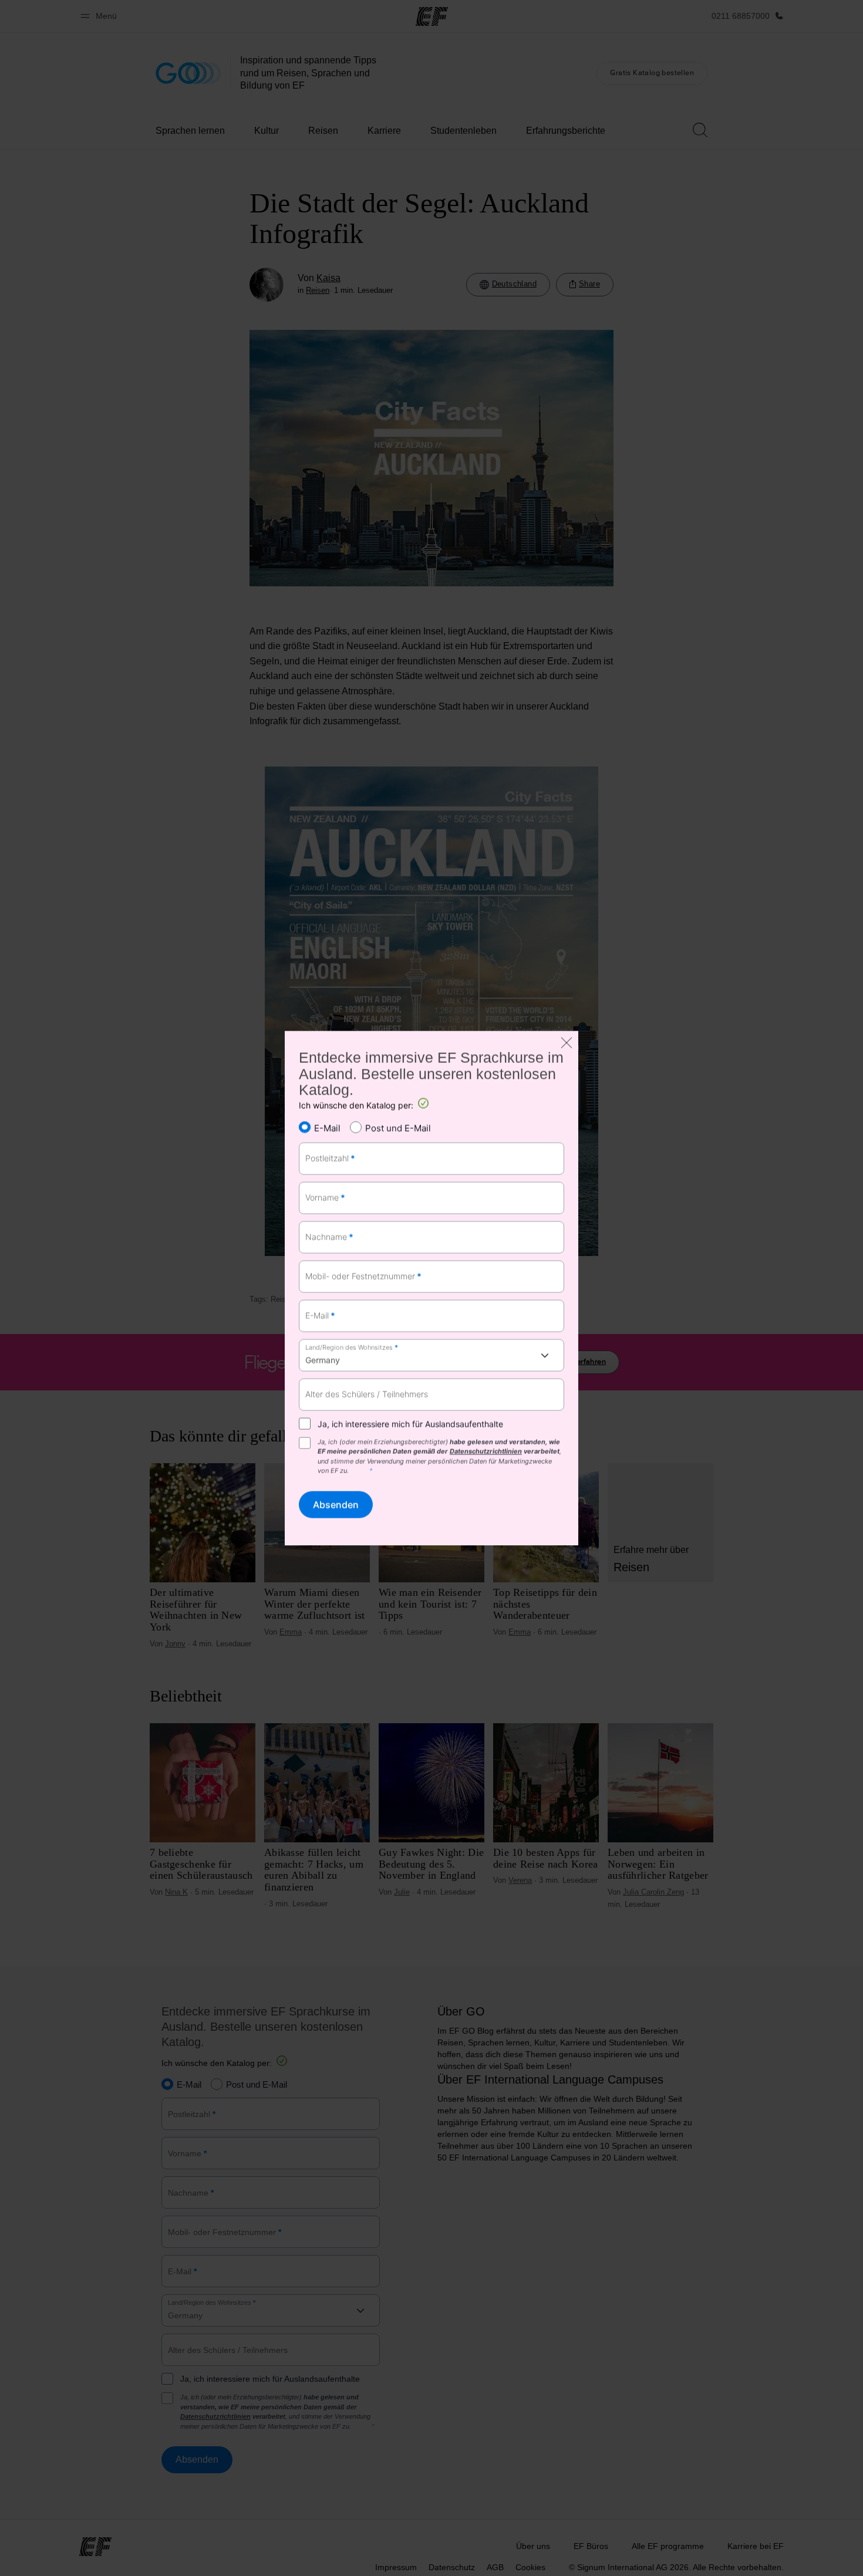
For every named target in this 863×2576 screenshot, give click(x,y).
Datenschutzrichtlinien (486, 1451)
